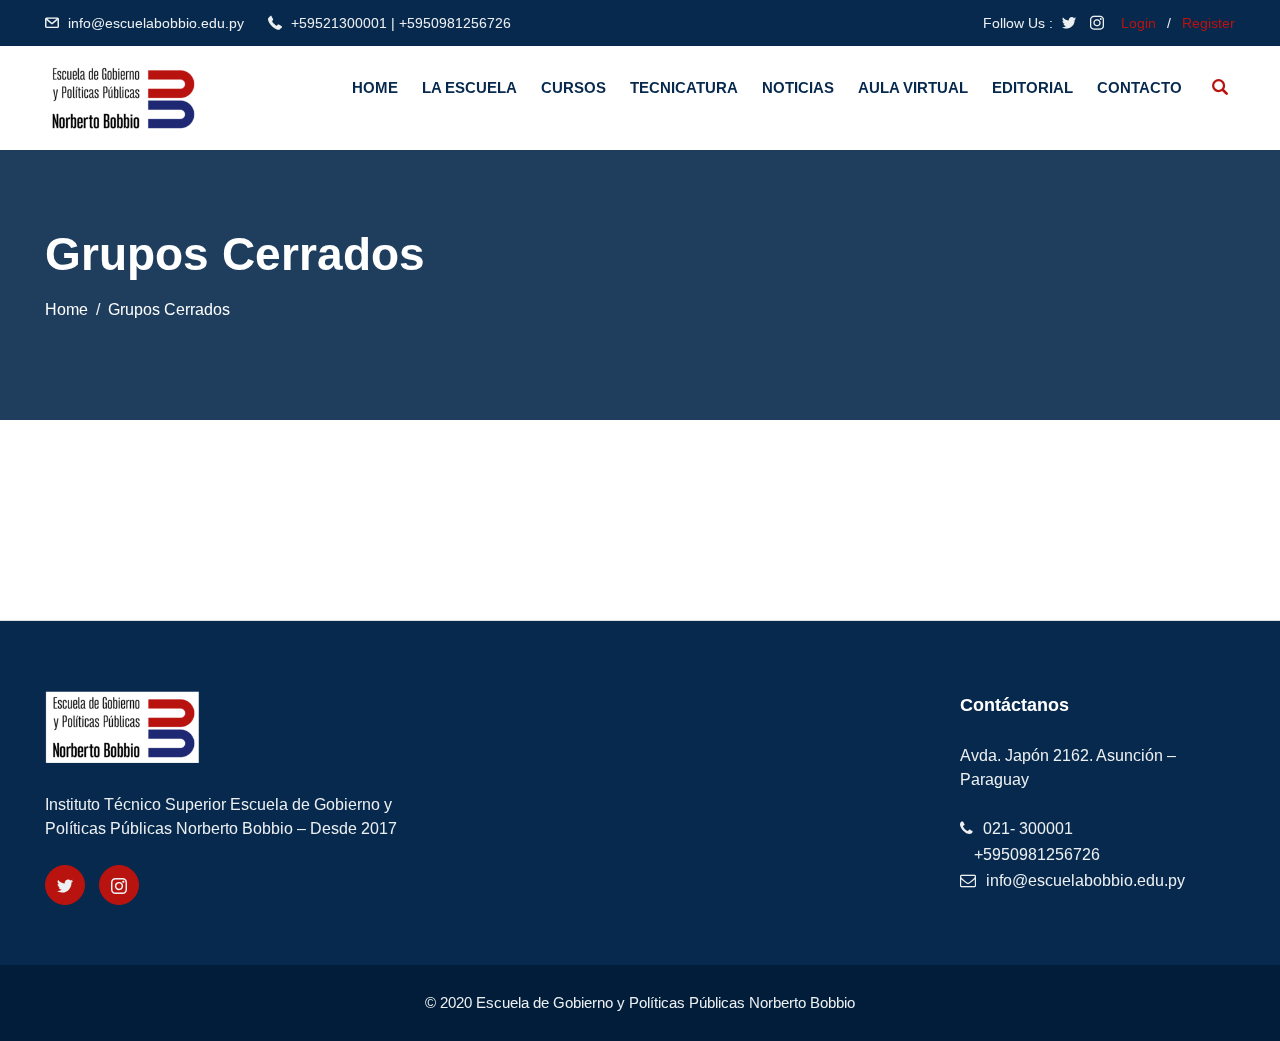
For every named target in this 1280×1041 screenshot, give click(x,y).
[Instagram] (119, 885)
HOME (375, 87)
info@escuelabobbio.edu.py (156, 23)
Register (1208, 23)
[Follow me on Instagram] (1097, 23)
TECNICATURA (684, 87)
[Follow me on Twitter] (1069, 23)
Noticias (798, 87)
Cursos (573, 87)
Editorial (1032, 87)
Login (1138, 23)
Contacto (1139, 87)
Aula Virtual (913, 87)
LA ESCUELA (469, 87)
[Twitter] (65, 885)
